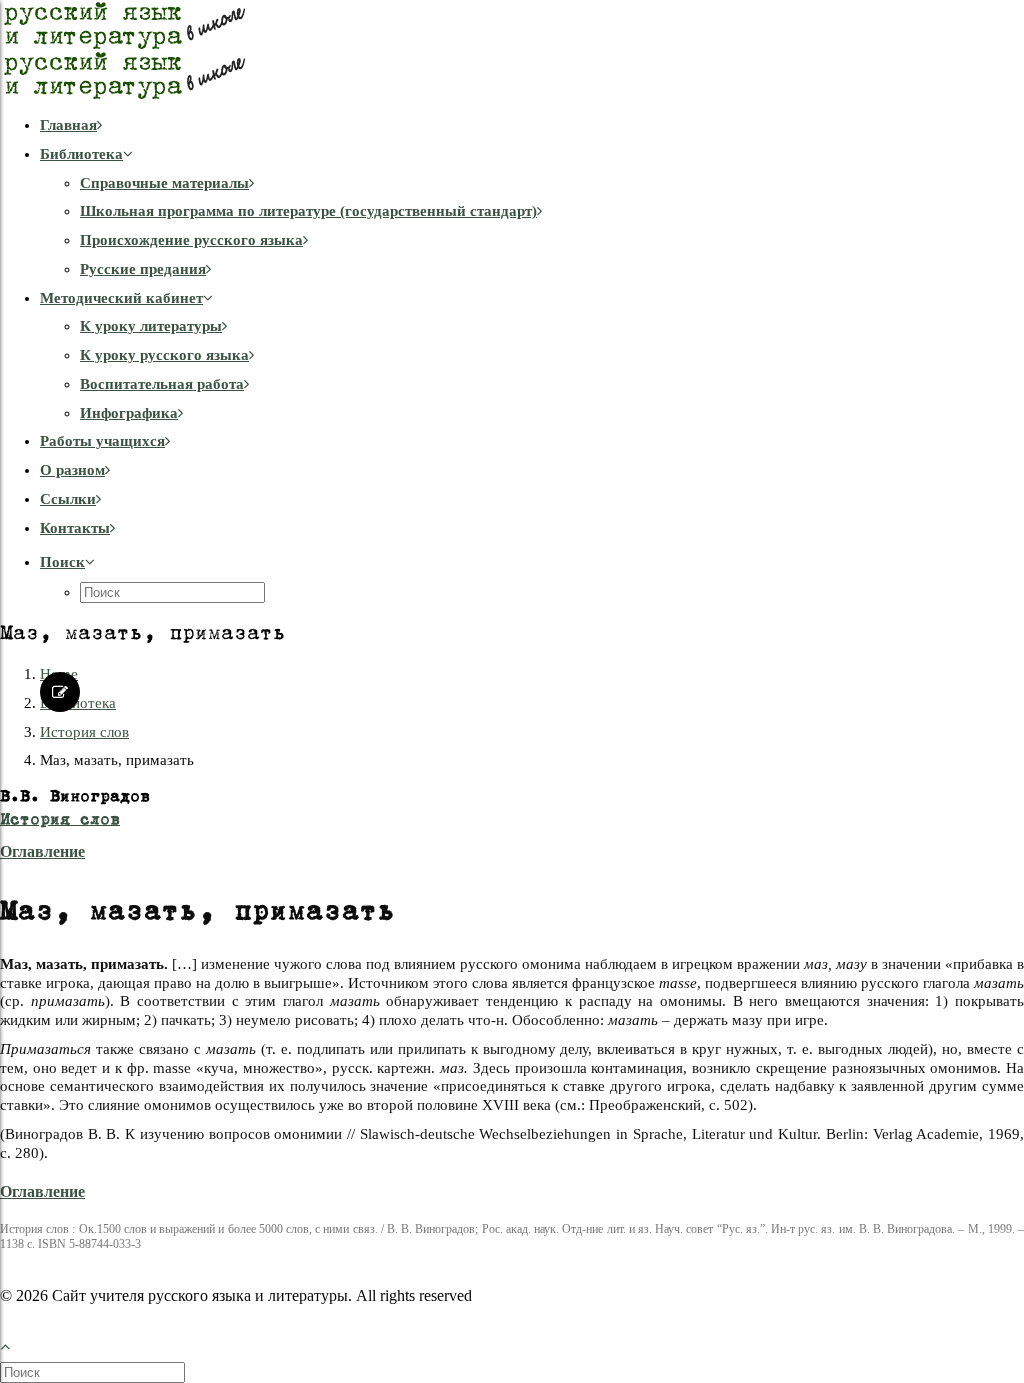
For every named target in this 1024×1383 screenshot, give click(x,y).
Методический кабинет (121, 298)
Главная (68, 125)
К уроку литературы (151, 326)
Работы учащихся (102, 441)
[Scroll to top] (16, 1344)
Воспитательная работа (162, 384)
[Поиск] (94, 1372)
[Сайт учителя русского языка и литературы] (512, 50)
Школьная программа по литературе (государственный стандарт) (308, 211)
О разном (72, 470)
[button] (67, 562)
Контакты (75, 528)
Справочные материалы (164, 183)
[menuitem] (532, 125)
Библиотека (81, 154)
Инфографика (129, 413)
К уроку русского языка (164, 355)
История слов (84, 732)
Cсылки (68, 499)
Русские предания (143, 269)
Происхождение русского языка (191, 240)
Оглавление (42, 851)
